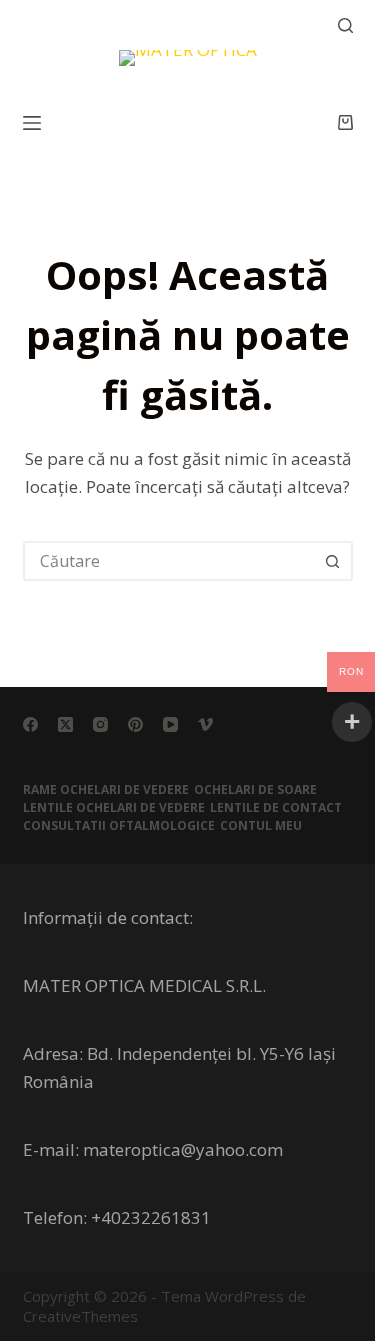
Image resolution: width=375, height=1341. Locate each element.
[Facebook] (30, 724)
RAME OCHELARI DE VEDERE (106, 790)
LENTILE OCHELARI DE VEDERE (114, 808)
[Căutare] (345, 25)
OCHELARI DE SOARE (255, 790)
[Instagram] (100, 724)
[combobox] (170, 561)
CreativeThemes (80, 1316)
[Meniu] (32, 123)
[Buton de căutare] (333, 561)
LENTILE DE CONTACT (276, 808)
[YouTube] (170, 724)
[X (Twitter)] (65, 724)
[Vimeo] (205, 724)
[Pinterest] (135, 724)
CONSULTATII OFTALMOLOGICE (119, 826)
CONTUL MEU (261, 826)
